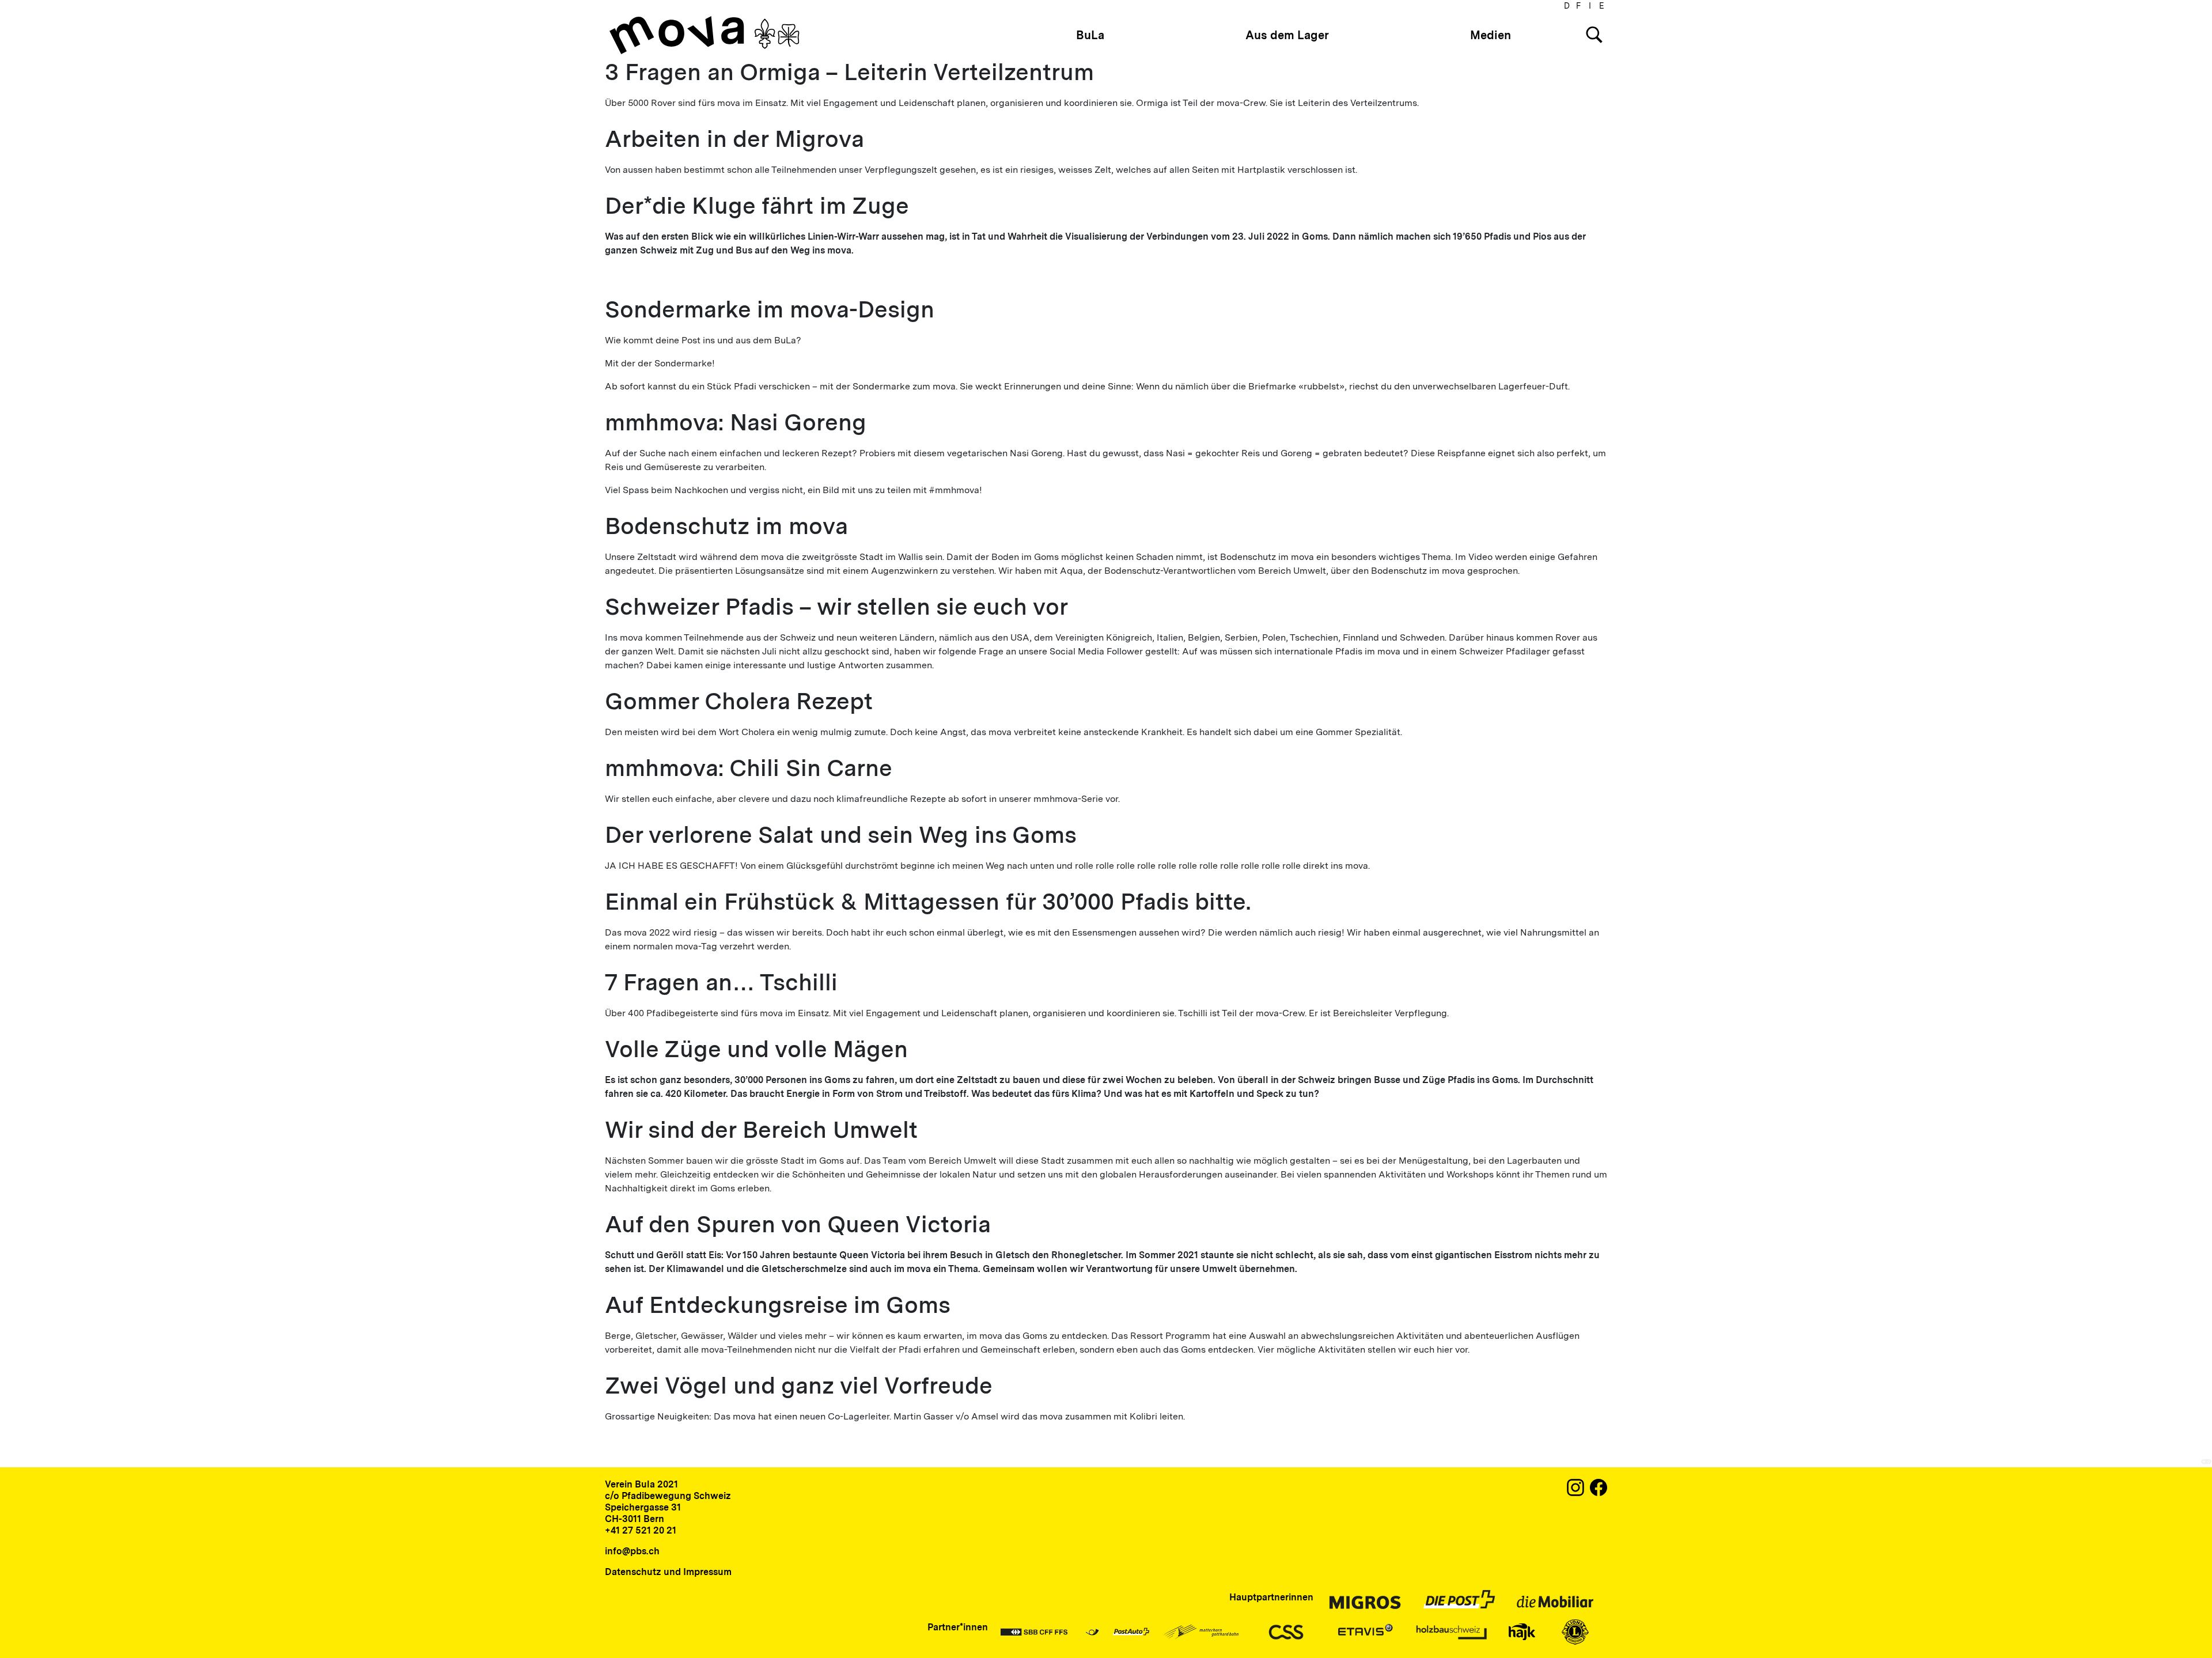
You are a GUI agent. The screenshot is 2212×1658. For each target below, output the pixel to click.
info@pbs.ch (632, 1551)
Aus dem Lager (1287, 35)
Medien (1491, 35)
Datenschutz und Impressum (668, 1572)
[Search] (1594, 35)
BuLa (1090, 35)
